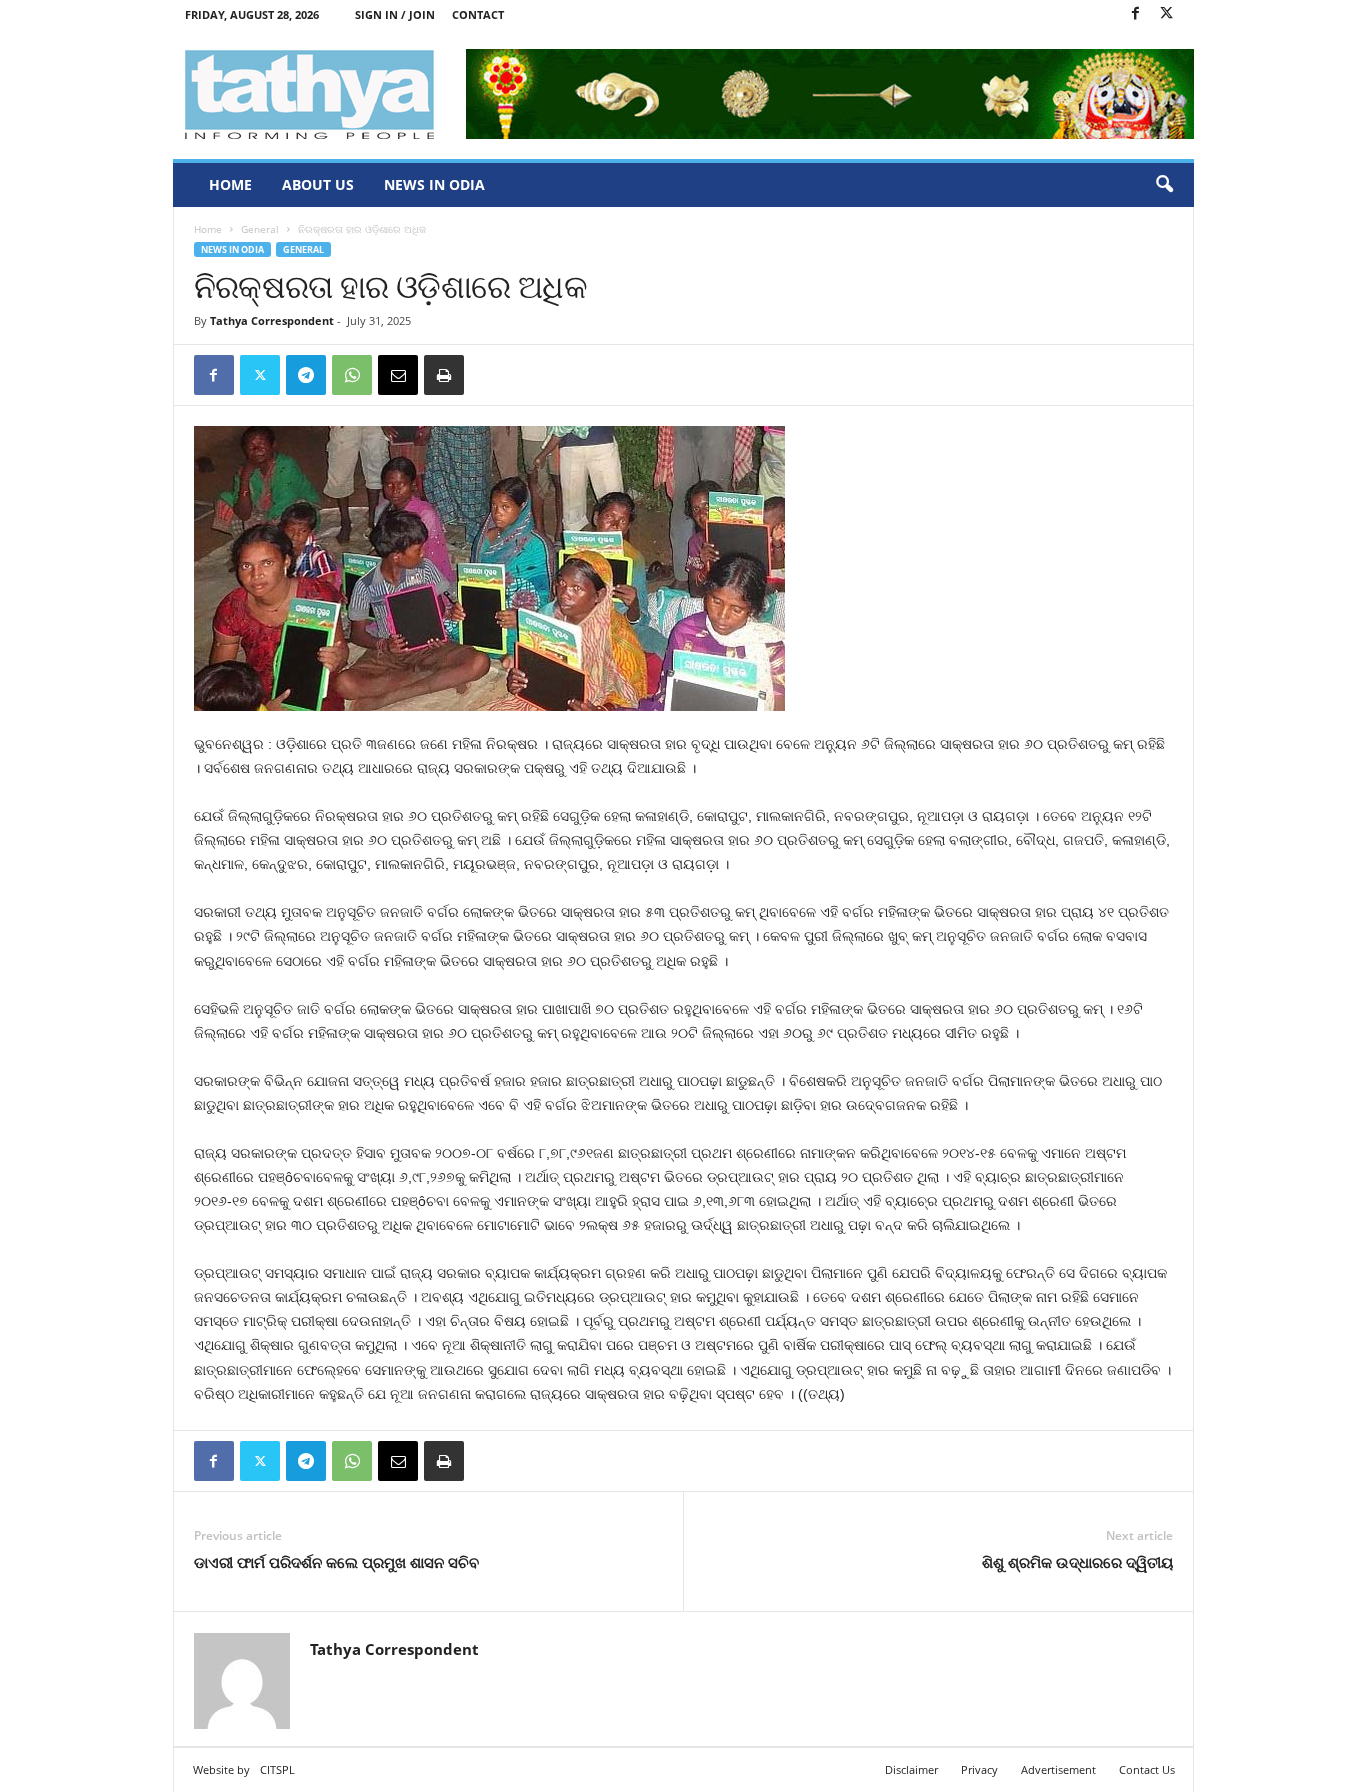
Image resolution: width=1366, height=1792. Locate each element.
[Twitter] (1167, 14)
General (260, 229)
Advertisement (1058, 1769)
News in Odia (434, 184)
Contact (478, 14)
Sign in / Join (395, 14)
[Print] (444, 375)
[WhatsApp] (352, 375)
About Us (318, 184)
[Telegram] (306, 375)
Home (230, 184)
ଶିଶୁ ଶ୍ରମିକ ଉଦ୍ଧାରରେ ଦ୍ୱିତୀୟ (1077, 1562)
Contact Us (1147, 1769)
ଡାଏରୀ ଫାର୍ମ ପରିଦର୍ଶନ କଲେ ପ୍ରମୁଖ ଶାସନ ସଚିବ (336, 1562)
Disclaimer (911, 1769)
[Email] (398, 375)
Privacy (979, 1769)
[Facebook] (1136, 14)
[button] (1164, 185)
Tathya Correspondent (272, 320)
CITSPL (277, 1769)
